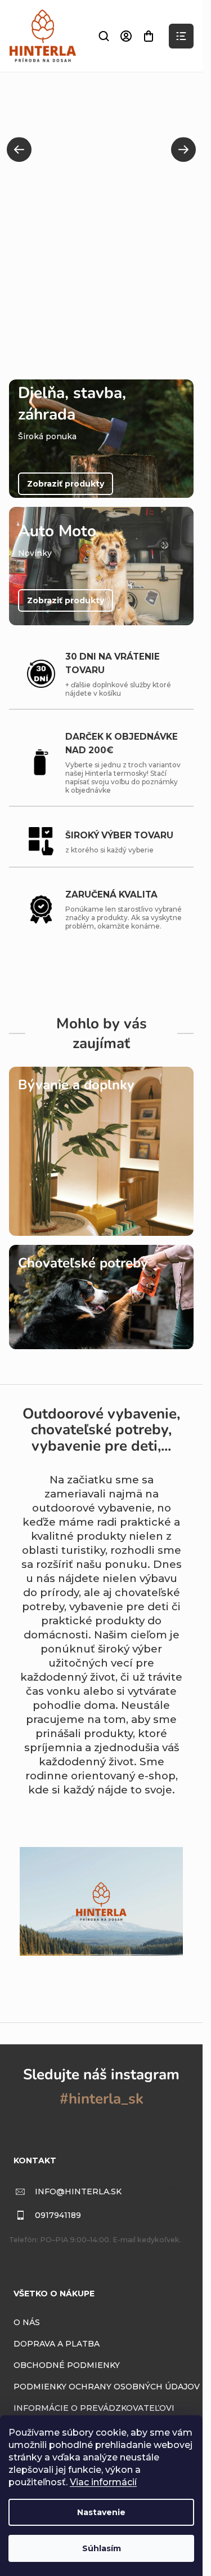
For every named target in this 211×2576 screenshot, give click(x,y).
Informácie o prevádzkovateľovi (94, 2408)
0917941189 (58, 2215)
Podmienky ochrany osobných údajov (107, 2387)
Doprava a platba (57, 2344)
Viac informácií (103, 2482)
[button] (19, 149)
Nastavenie (101, 2512)
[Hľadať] (104, 36)
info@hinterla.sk (78, 2191)
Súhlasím (102, 2548)
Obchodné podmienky (67, 2365)
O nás (27, 2322)
